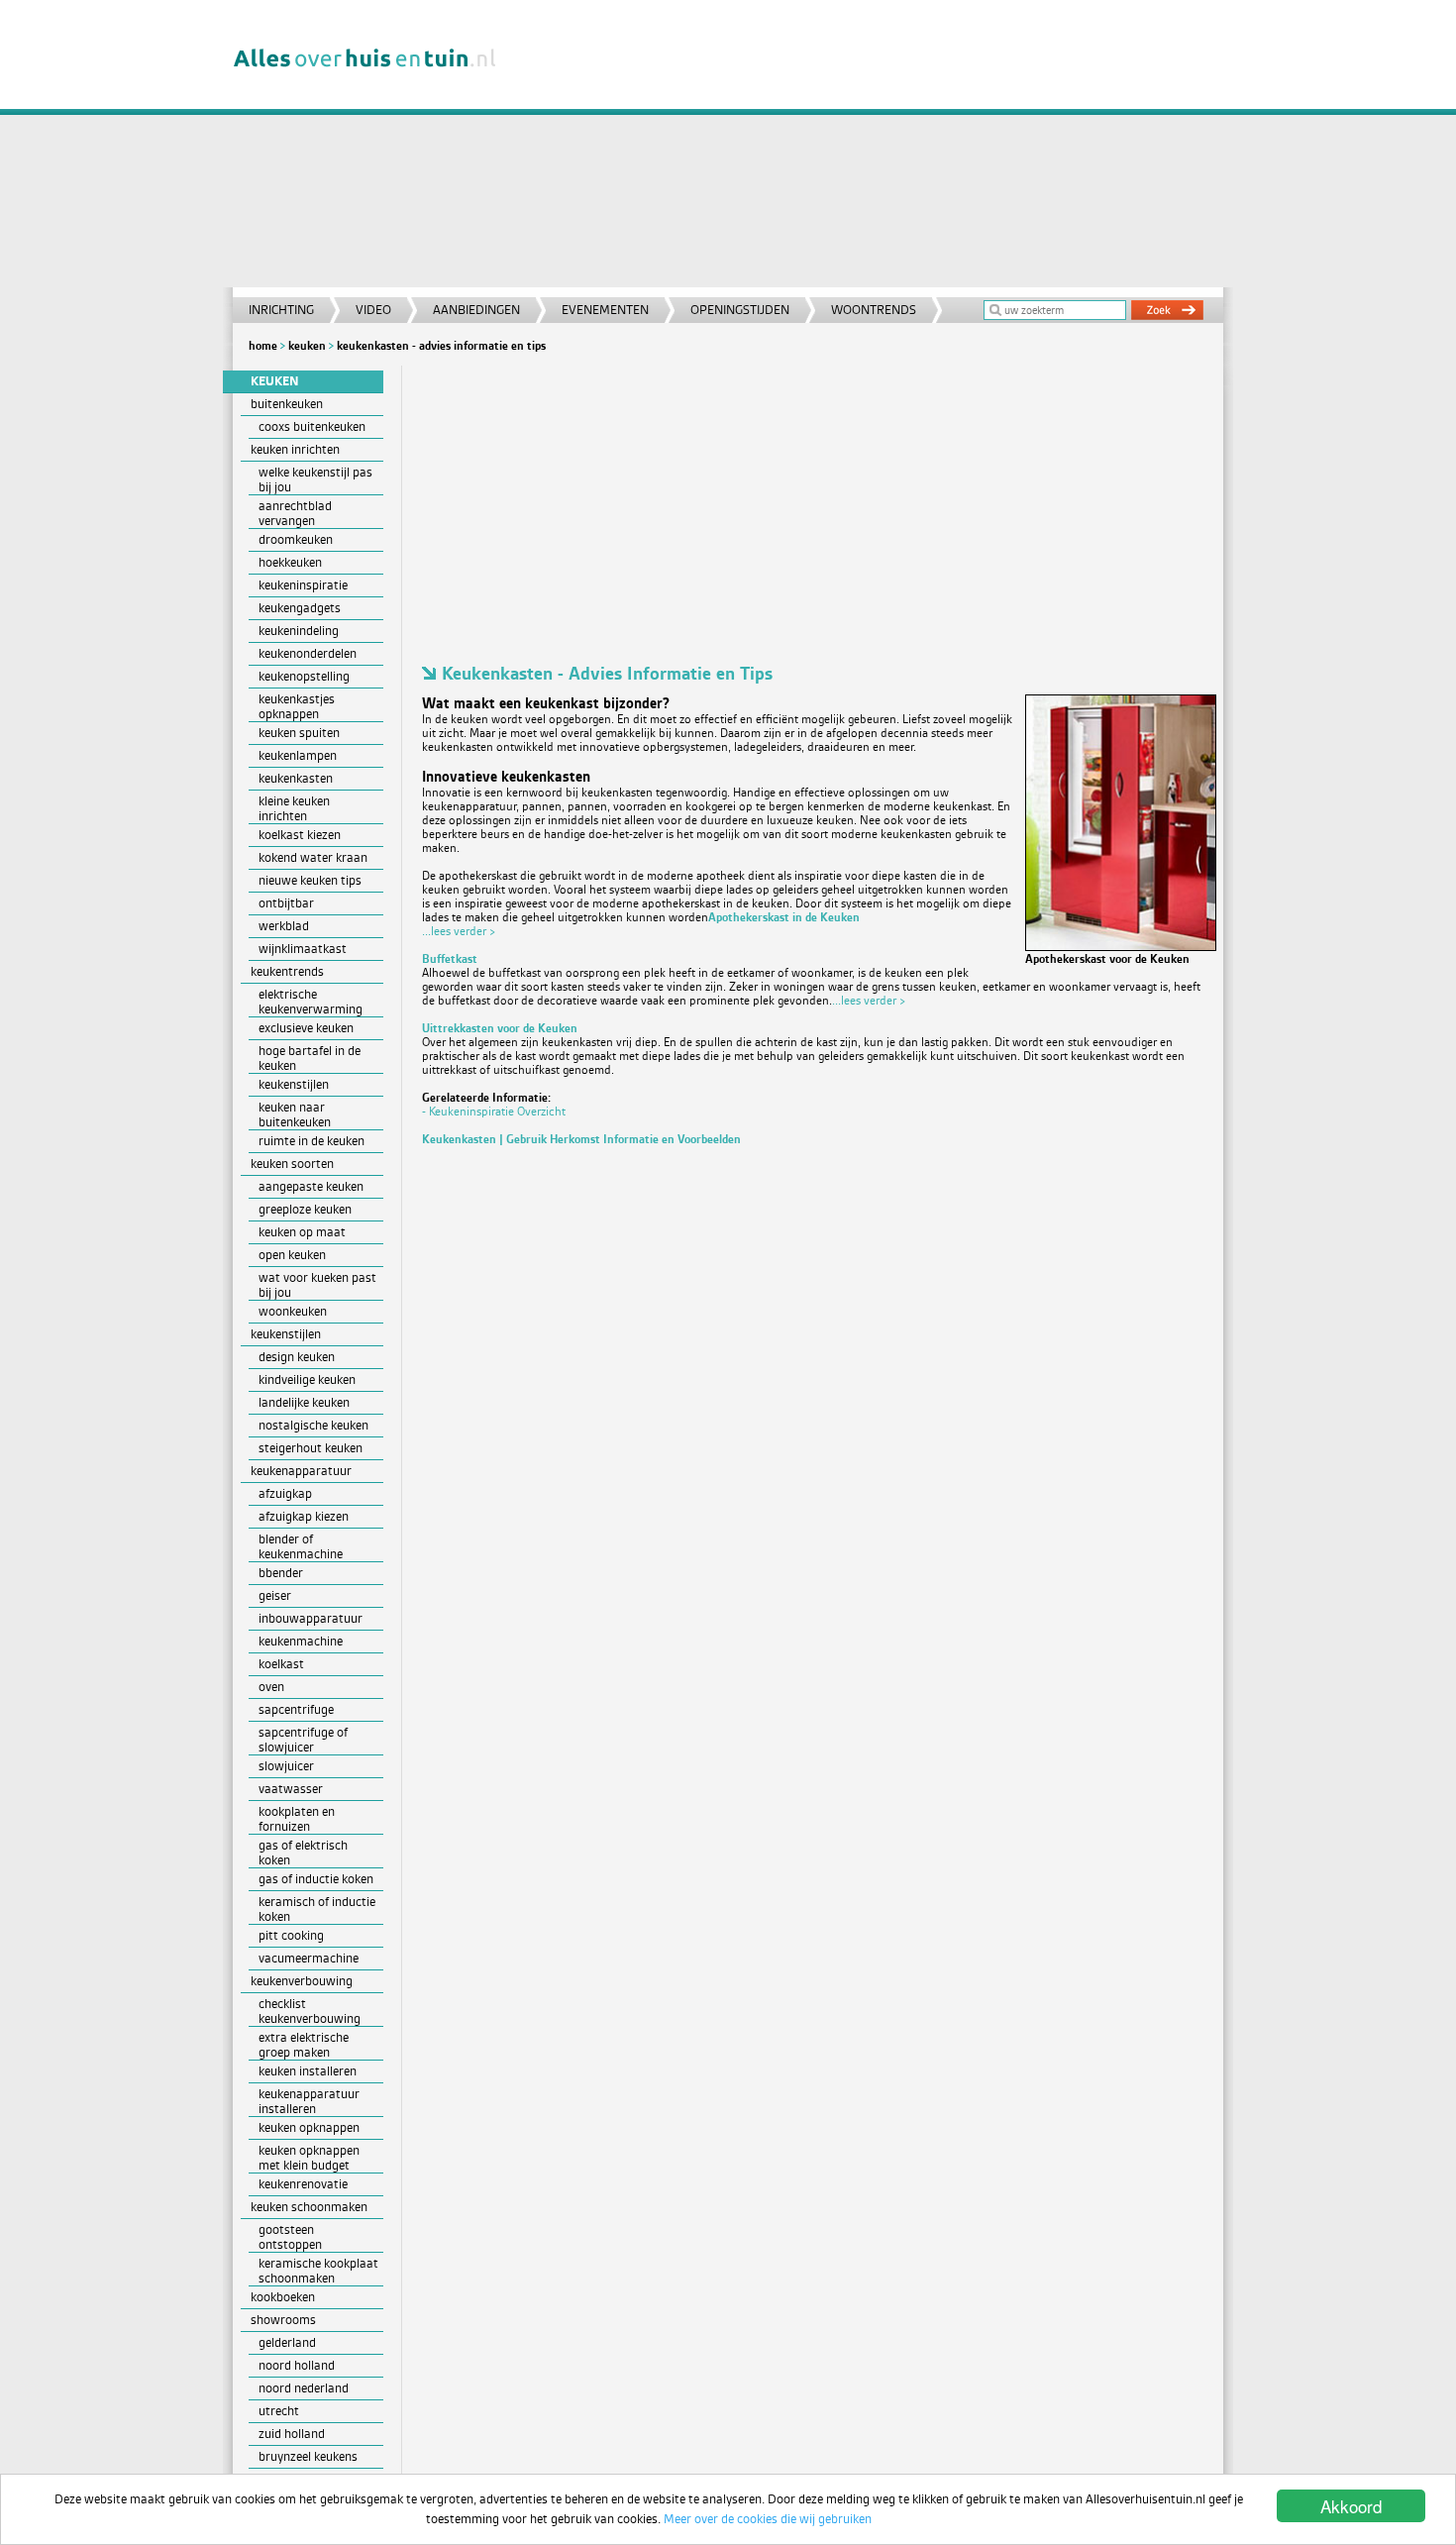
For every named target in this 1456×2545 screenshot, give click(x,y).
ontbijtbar (286, 903)
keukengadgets (300, 608)
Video (373, 310)
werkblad (284, 926)
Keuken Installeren (308, 2071)
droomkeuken (296, 539)
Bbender (281, 1573)
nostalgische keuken (313, 1425)
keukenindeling (299, 631)
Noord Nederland (304, 2388)
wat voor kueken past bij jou (317, 1285)
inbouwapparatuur (311, 1618)
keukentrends (287, 971)
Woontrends (874, 310)
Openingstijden (740, 310)
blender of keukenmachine (301, 1546)
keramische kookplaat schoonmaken (318, 2271)
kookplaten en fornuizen (297, 1819)
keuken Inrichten (295, 449)
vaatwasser (291, 1789)
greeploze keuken (305, 1209)
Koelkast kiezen (300, 835)
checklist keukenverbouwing (310, 2011)
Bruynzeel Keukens (308, 2456)
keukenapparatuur (301, 1471)
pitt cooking (291, 1935)
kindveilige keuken (307, 1379)
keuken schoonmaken (309, 2207)
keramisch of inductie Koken (317, 1909)
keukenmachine (301, 1641)
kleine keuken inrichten (294, 808)
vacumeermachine (309, 1958)
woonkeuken (293, 1311)
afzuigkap (285, 1493)
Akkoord (1351, 2506)
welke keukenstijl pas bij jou (315, 479)
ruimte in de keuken (312, 1141)
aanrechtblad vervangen (295, 513)
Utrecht (279, 2411)
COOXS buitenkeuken (312, 426)
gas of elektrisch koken (303, 1853)
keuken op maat (302, 1232)
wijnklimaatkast (303, 949)
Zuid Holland (292, 2434)
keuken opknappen (309, 2127)
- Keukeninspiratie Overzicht (494, 1112)
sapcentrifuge (296, 1709)
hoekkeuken (290, 562)
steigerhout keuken (311, 1448)
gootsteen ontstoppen (290, 2237)
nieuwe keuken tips (310, 880)
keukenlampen (298, 755)
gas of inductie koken (316, 1879)
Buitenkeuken (287, 404)
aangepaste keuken (311, 1186)
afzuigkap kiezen (304, 1516)
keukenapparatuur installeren (309, 2101)
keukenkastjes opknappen (297, 706)
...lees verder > (459, 931)
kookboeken (283, 2297)
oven (271, 1687)
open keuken (292, 1255)
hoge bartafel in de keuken (310, 1058)
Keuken (307, 346)
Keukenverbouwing (302, 1981)
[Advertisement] (871, 149)
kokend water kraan (313, 857)
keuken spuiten (299, 733)
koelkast (281, 1664)
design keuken (297, 1357)
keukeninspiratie (303, 585)
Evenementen (605, 310)
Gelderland (287, 2342)
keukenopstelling (304, 676)
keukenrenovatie (303, 2184)
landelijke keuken (304, 1402)
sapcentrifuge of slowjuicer (303, 1740)
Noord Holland (297, 2365)
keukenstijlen (294, 1084)
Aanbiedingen (476, 310)
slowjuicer (286, 1766)
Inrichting (281, 310)
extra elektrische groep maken (304, 2045)
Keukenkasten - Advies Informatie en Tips (441, 346)
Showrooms (283, 2320)
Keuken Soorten (292, 1164)
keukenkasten (296, 778)
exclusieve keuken (306, 1028)
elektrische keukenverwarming (311, 1002)
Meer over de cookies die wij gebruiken (768, 2519)
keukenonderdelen (308, 653)
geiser (275, 1595)
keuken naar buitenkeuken (295, 1114)
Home (263, 346)
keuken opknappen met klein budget (309, 2158)
